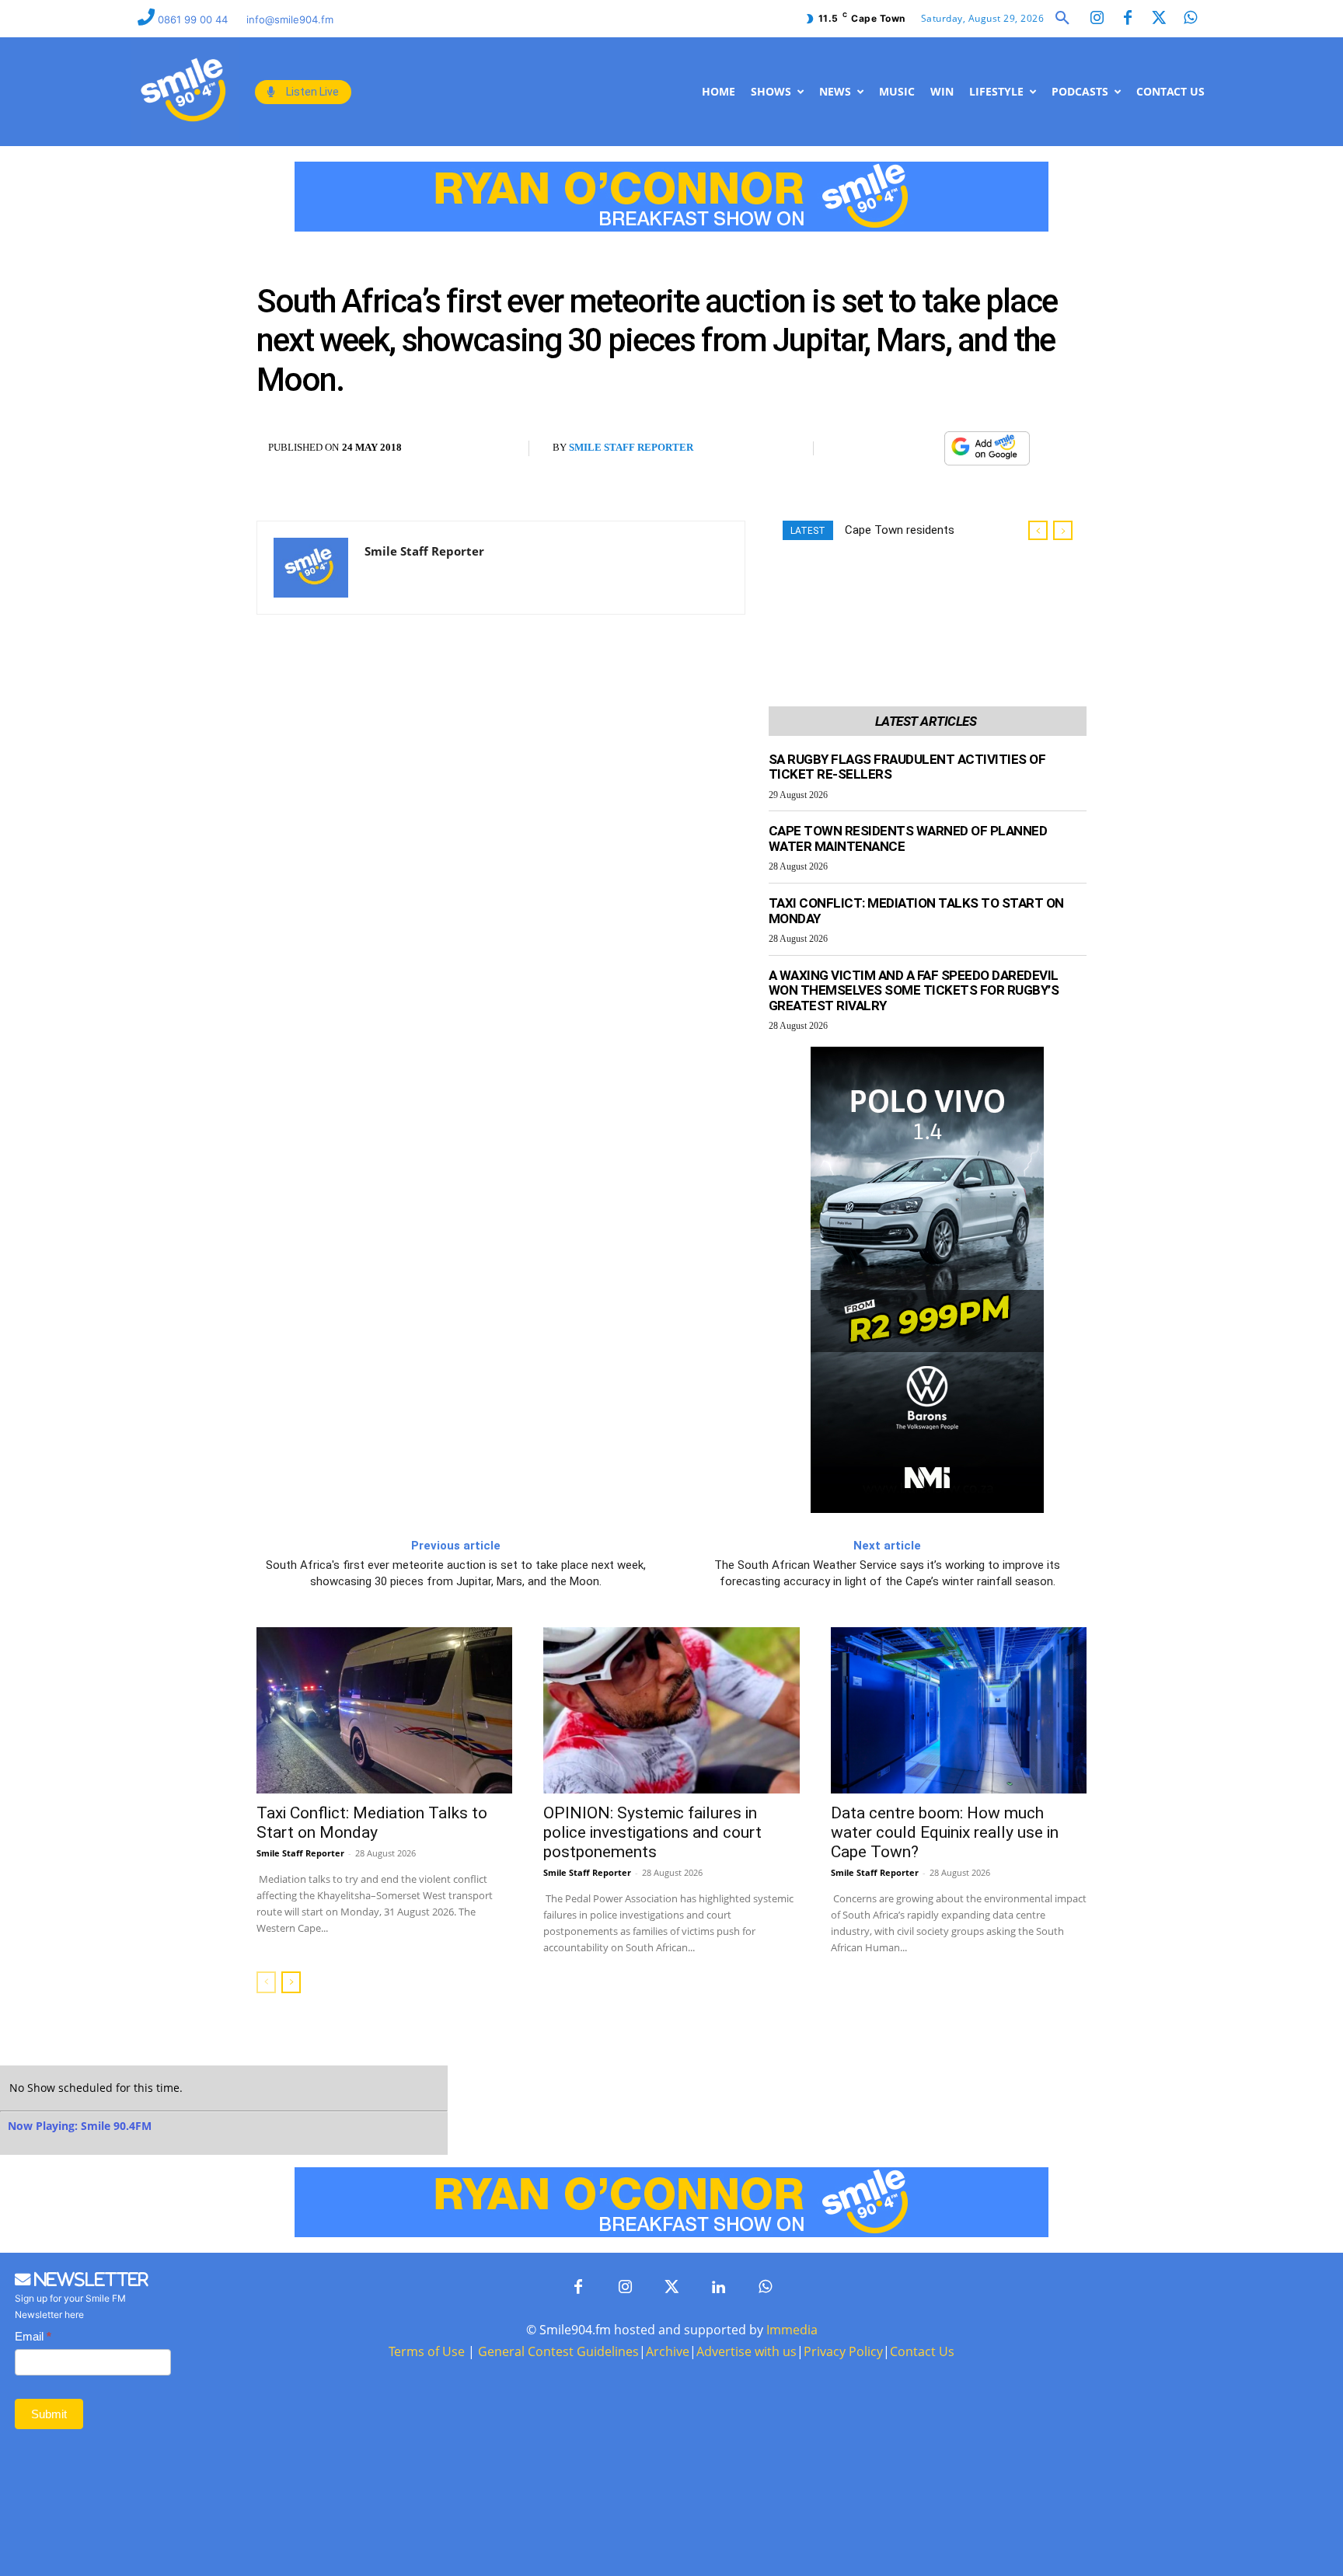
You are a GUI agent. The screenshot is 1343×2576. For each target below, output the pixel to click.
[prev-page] (266, 1982)
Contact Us (922, 2351)
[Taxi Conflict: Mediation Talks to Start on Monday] (384, 1710)
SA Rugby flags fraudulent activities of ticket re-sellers (907, 767)
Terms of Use (427, 2351)
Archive (668, 2351)
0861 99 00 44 (194, 19)
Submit (49, 2414)
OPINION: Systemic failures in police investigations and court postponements (652, 1832)
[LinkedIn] (718, 2288)
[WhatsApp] (924, 449)
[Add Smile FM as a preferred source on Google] (987, 456)
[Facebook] (1128, 19)
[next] (1063, 530)
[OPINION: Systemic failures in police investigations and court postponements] (671, 1710)
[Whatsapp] (1190, 19)
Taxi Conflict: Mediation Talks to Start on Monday (916, 911)
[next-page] (291, 1982)
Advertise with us (746, 2351)
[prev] (1038, 530)
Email (33, 2336)
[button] (1062, 19)
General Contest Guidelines (558, 2351)
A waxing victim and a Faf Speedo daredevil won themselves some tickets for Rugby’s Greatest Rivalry (914, 990)
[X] (888, 449)
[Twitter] (1159, 19)
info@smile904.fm (290, 19)
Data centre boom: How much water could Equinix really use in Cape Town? (945, 1832)
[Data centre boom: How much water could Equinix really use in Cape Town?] (959, 1710)
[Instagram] (1097, 19)
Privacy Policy (843, 2351)
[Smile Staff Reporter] (311, 568)
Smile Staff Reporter (631, 447)
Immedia (792, 2330)
